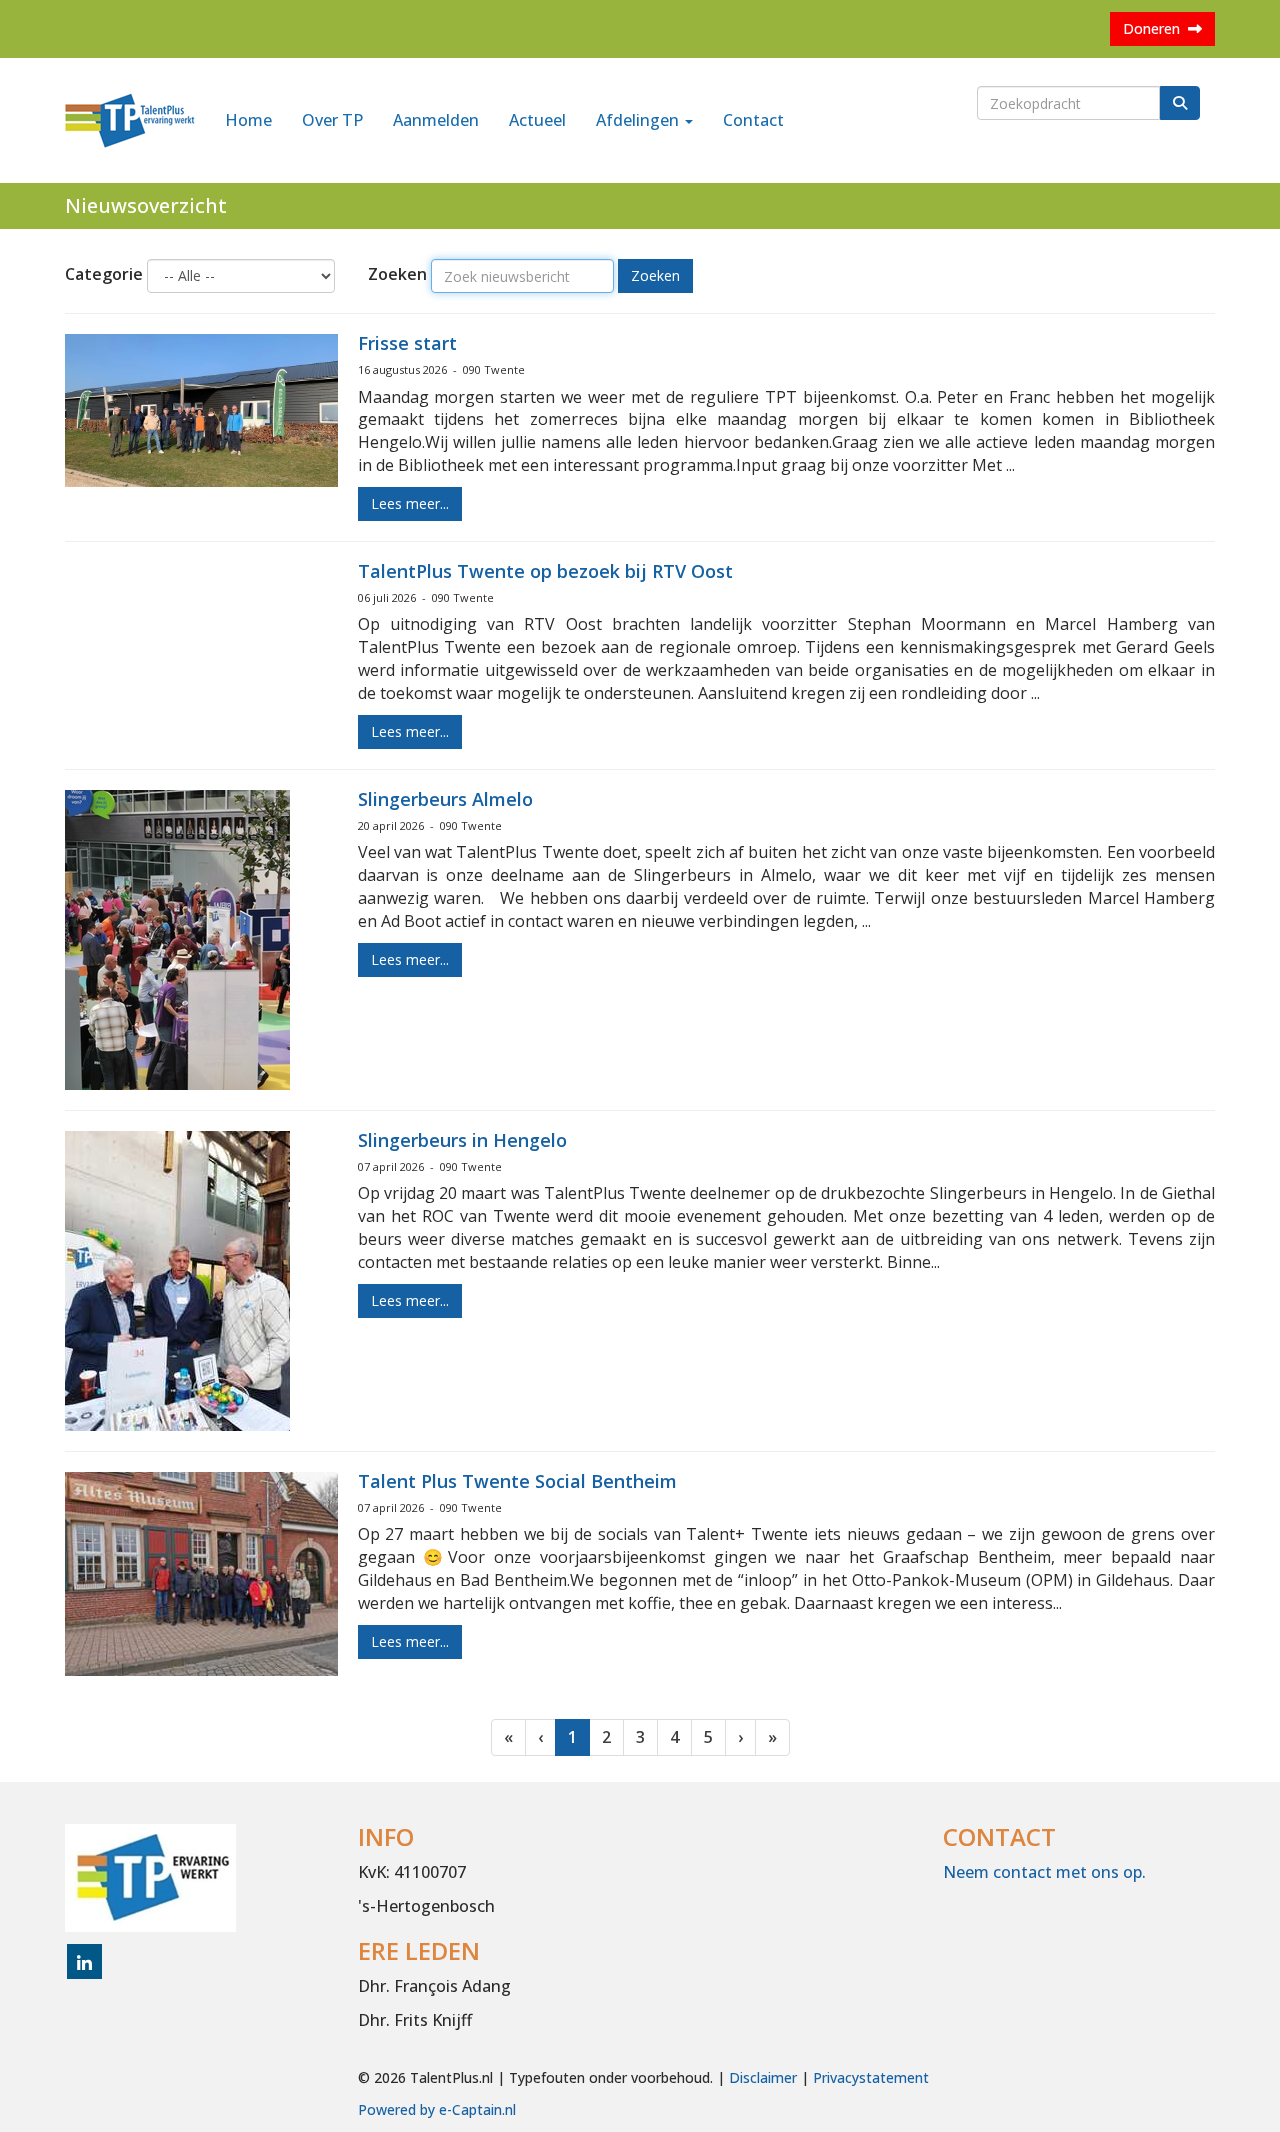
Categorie (104, 274)
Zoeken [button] (655, 275)
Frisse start (407, 343)
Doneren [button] (1155, 28)
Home (248, 120)
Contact (753, 120)
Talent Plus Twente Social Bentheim (517, 1481)
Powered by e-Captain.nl (437, 2109)
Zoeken (397, 274)
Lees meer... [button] (410, 503)
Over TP (332, 120)
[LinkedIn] (84, 1964)
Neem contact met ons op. (1044, 1872)
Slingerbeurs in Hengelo (462, 1140)
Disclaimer (763, 2077)
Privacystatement (871, 2077)
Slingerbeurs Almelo (445, 799)
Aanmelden (436, 120)
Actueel (537, 120)
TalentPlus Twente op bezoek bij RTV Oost (545, 571)
